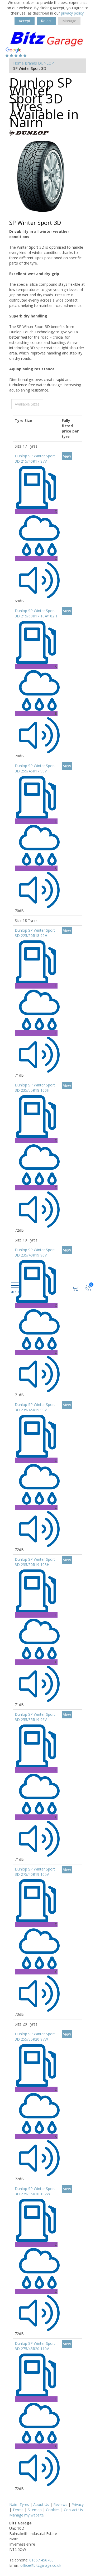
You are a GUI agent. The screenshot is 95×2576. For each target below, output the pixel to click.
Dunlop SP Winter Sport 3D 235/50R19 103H (35, 1562)
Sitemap (35, 2510)
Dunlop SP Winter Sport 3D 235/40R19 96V (35, 1252)
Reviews (60, 2504)
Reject (46, 21)
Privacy (78, 2504)
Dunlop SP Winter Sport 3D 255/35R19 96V (35, 1717)
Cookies (53, 2510)
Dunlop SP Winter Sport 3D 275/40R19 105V (35, 1872)
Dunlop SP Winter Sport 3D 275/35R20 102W (35, 2191)
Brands (31, 63)
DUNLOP (46, 63)
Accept (25, 21)
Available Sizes (27, 404)
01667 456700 (41, 2560)
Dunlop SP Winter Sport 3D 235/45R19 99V (35, 1407)
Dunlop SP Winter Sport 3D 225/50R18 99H (35, 933)
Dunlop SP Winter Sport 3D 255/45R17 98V (35, 768)
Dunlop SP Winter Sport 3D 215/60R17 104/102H (36, 613)
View (67, 456)
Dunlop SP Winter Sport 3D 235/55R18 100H (35, 1088)
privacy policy (72, 13)
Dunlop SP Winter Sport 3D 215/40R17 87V (35, 459)
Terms (18, 2510)
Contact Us (73, 2510)
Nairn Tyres (19, 2504)
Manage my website (27, 2515)
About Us (41, 2504)
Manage (69, 21)
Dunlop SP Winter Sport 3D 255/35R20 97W (35, 2036)
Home (18, 63)
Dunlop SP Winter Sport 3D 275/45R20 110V (35, 2346)
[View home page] (47, 38)
